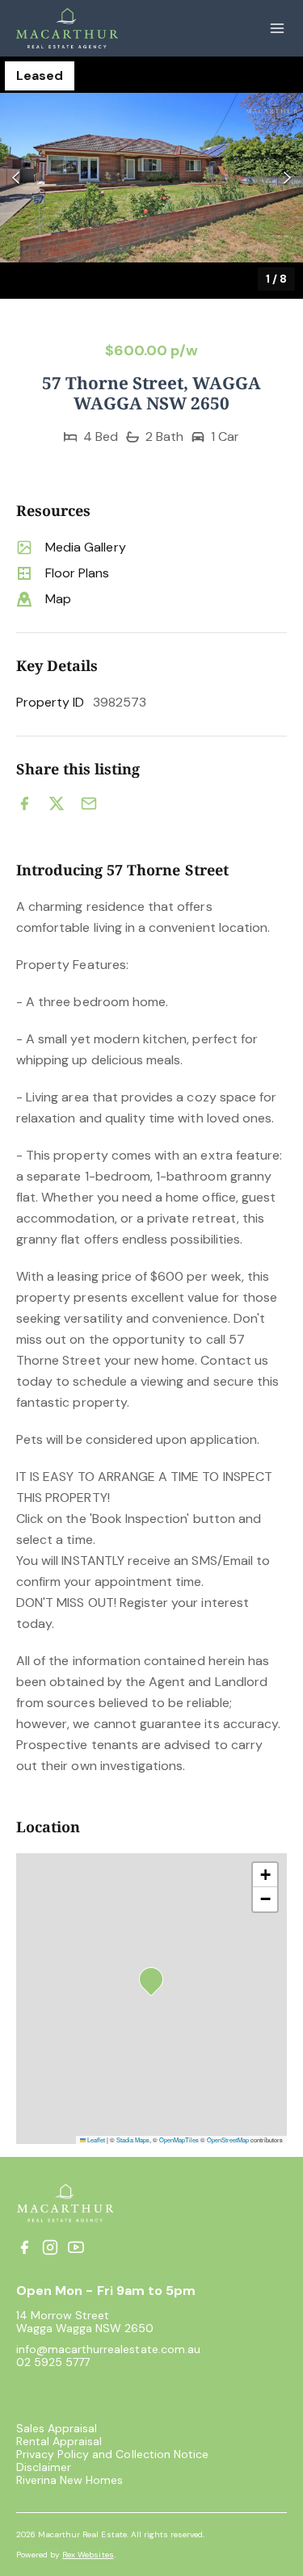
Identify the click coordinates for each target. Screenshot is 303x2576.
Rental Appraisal (59, 2441)
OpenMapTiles (179, 2140)
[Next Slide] (287, 178)
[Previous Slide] (16, 178)
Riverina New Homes (69, 2480)
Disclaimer (44, 2467)
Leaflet (95, 2140)
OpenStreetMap (228, 2140)
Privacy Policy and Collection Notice (112, 2454)
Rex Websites (88, 2555)
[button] (151, 178)
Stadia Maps (133, 2140)
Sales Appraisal (57, 2428)
